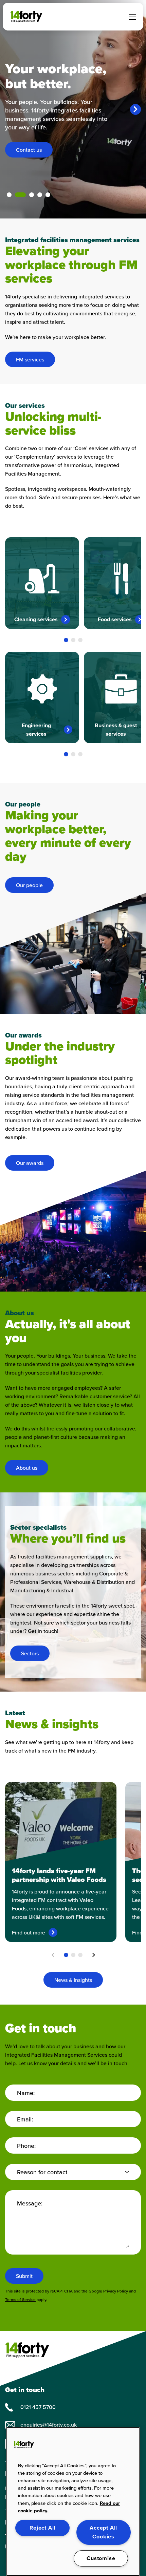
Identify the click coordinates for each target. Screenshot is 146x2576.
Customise (101, 2558)
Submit (24, 2276)
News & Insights (73, 1980)
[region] (73, 2501)
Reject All (42, 2528)
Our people (29, 885)
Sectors (30, 1653)
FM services (30, 360)
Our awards (30, 1163)
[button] (66, 640)
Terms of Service (20, 2300)
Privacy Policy (116, 2291)
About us (27, 1468)
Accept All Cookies (103, 2532)
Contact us (29, 150)
